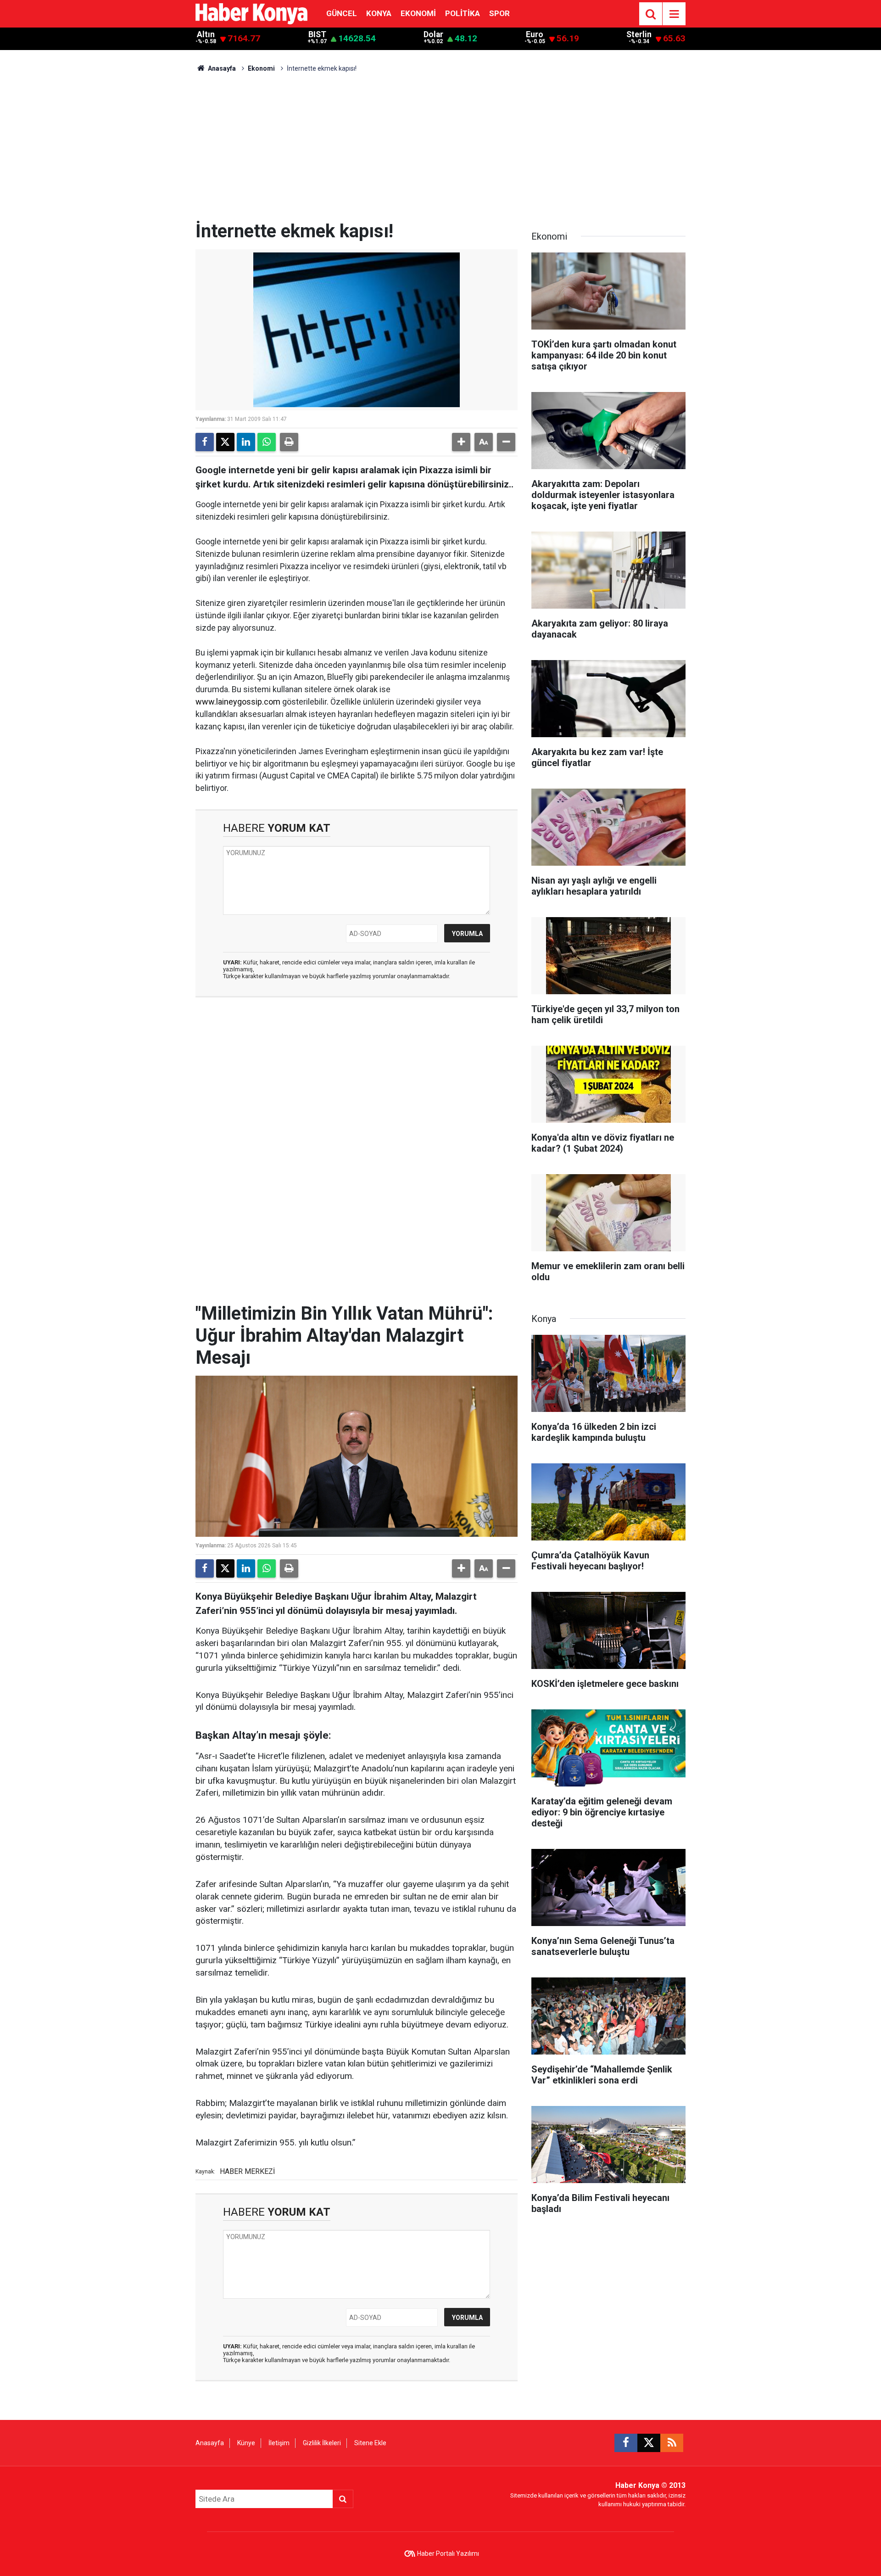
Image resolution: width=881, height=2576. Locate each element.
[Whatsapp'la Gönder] (267, 442)
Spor (499, 13)
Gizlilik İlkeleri (322, 2443)
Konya (379, 13)
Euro (535, 34)
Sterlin (639, 34)
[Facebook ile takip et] (626, 2443)
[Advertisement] (440, 151)
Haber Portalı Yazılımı (448, 2554)
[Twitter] (225, 442)
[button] (461, 442)
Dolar (433, 34)
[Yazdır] (289, 442)
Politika (463, 13)
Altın (206, 34)
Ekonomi (418, 13)
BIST (317, 34)
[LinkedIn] (246, 442)
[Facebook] (205, 442)
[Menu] (674, 14)
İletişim (279, 2443)
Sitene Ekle (370, 2443)
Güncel (342, 13)
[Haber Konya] (251, 13)
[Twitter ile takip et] (649, 2443)
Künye (246, 2443)
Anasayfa (221, 68)
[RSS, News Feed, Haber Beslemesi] (672, 2443)
